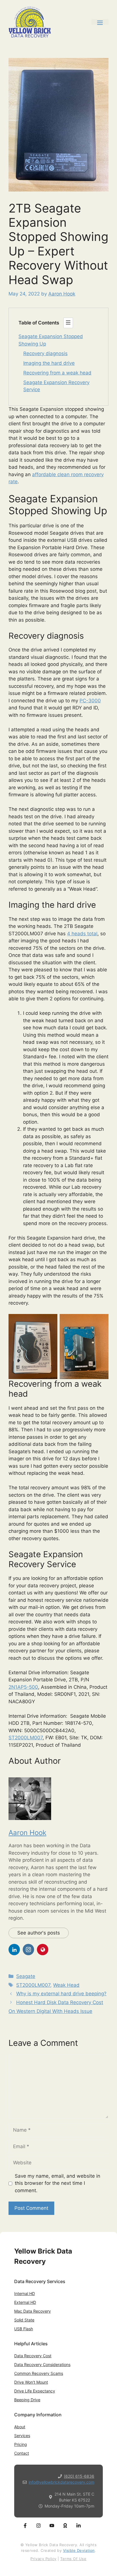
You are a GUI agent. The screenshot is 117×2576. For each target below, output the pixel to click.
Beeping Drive (27, 2400)
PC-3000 (90, 701)
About (20, 2427)
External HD (25, 2302)
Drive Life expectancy (35, 2391)
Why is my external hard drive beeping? (61, 1994)
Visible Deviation (79, 2550)
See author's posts (39, 1933)
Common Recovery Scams (39, 2373)
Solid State (24, 2320)
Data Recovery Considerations (42, 2364)
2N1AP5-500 (23, 1687)
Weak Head (66, 1985)
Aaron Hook (27, 1833)
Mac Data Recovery (33, 2311)
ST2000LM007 (26, 1738)
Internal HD (25, 2293)
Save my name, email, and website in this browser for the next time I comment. (58, 2183)
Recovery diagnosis (45, 353)
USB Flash (24, 2329)
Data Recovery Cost (33, 2356)
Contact (22, 2453)
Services (22, 2436)
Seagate (26, 1976)
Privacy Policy (43, 2559)
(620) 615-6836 (79, 2476)
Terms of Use (73, 2559)
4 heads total (82, 934)
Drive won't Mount (31, 2382)
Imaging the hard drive (49, 363)
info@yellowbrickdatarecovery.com (61, 2482)
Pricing (21, 2444)
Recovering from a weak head (57, 373)
